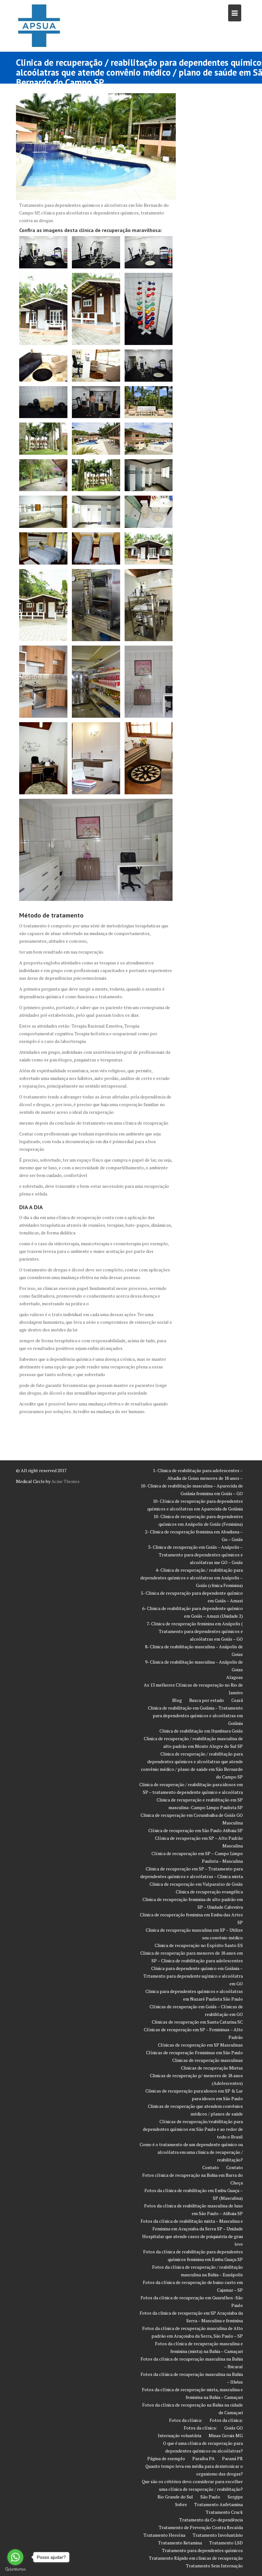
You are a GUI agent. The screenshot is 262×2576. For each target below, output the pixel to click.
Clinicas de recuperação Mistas (212, 2068)
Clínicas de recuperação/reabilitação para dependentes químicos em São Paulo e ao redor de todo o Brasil (193, 2129)
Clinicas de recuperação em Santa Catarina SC (197, 2022)
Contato (211, 2167)
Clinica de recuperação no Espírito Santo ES (199, 1945)
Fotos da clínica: (186, 2420)
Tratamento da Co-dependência (211, 2520)
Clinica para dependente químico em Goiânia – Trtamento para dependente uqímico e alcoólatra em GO (193, 1976)
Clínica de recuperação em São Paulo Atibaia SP (196, 1830)
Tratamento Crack (224, 2512)
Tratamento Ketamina (180, 2543)
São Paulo (210, 2497)
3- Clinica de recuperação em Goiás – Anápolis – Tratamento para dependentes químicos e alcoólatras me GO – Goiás (195, 1555)
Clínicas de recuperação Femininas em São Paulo (194, 2052)
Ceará (237, 1700)
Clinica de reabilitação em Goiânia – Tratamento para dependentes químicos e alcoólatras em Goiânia (195, 1715)
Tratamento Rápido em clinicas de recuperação (196, 2558)
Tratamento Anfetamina (219, 2504)
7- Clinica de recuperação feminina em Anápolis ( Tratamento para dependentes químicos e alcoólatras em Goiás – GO (195, 1631)
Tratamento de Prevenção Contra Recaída (201, 2527)
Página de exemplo (166, 2458)
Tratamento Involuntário (218, 2535)
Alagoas (235, 1677)
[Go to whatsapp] (15, 2557)
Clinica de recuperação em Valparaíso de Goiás (196, 1884)
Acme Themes (65, 1481)
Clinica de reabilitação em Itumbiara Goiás (201, 1731)
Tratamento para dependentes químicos (202, 2550)
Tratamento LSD (226, 2543)
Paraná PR (232, 2458)
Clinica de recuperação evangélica (209, 1892)
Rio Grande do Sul (175, 2497)
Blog (177, 1700)
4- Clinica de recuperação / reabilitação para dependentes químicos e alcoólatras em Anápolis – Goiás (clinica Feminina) (192, 1578)
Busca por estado (207, 1700)
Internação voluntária (180, 2435)
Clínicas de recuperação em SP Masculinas (200, 2045)
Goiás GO (234, 2428)
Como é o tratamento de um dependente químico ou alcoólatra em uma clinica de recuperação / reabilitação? (191, 2152)
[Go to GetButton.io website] (15, 2569)
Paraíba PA (204, 2458)
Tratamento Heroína (164, 2535)
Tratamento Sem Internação (214, 2566)
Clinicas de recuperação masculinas (208, 2060)
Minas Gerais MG (226, 2435)
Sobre (181, 2504)
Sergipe (235, 2497)
